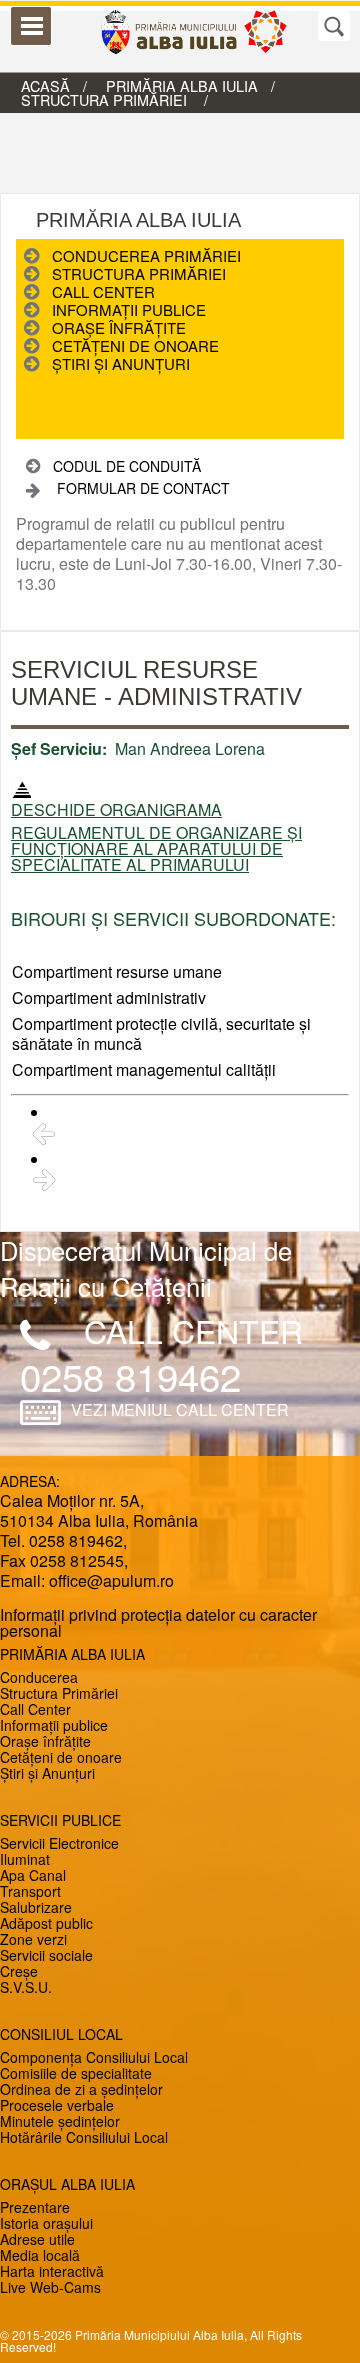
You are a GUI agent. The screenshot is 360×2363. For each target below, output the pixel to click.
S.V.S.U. (26, 1987)
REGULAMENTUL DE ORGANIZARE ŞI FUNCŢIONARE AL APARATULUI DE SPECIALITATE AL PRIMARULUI (156, 848)
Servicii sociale (46, 1955)
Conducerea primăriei (146, 255)
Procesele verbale (57, 2105)
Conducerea (39, 1677)
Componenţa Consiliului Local (94, 2057)
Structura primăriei (106, 99)
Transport (30, 1891)
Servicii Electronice (59, 1843)
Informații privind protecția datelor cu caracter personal (158, 1622)
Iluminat (25, 1859)
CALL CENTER (193, 1331)
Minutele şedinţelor (60, 2121)
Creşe (19, 1971)
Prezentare (35, 2207)
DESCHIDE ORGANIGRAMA (116, 809)
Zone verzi (33, 1939)
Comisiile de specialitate (76, 2073)
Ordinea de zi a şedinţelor (81, 2089)
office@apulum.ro (111, 1580)
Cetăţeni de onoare (135, 345)
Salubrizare (36, 1907)
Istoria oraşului (46, 2223)
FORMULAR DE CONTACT (143, 488)
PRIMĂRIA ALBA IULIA (182, 85)
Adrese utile (37, 2239)
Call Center (103, 291)
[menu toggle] (31, 26)
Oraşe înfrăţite (119, 327)
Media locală (40, 2255)
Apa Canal (33, 1875)
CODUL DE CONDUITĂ (127, 466)
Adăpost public (46, 1923)
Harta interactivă (52, 2271)
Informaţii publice (129, 309)
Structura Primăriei (59, 1693)
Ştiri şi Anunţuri (121, 363)
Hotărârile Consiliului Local (84, 2137)
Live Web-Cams (50, 2287)
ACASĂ (45, 85)
